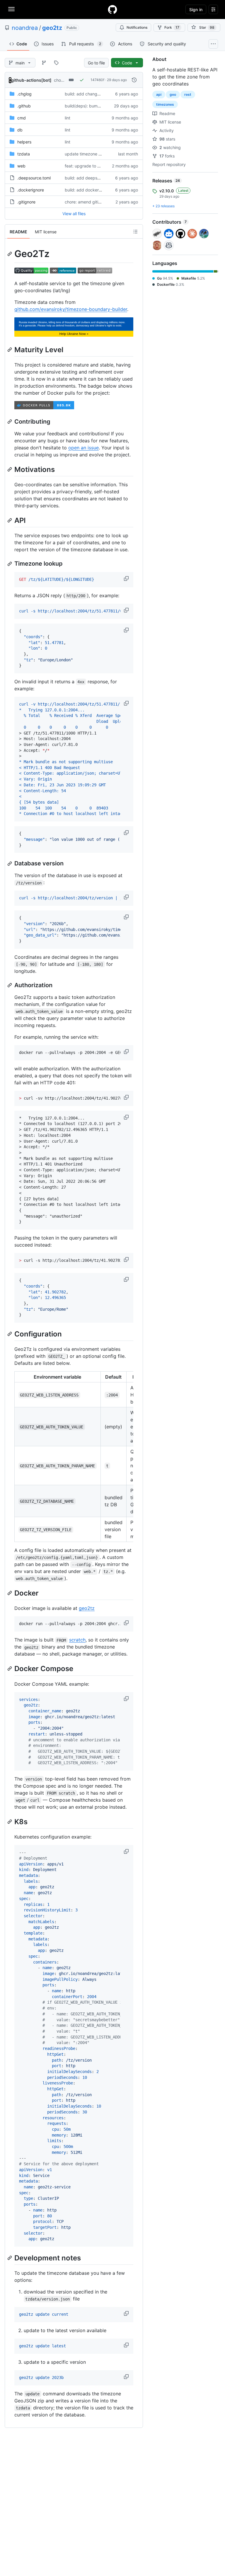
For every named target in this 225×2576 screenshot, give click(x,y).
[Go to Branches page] (44, 63)
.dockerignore (31, 190)
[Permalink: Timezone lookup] (10, 564)
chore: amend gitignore (87, 202)
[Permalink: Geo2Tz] (10, 254)
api (159, 94)
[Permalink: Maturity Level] (10, 350)
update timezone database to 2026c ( (101, 154)
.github (24, 106)
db (20, 130)
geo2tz (52, 28)
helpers (24, 142)
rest (188, 94)
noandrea (25, 28)
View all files (74, 214)
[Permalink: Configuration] (10, 1334)
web (21, 166)
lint (68, 118)
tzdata (24, 154)
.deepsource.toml (34, 178)
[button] (127, 578)
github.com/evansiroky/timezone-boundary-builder (71, 309)
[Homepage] (112, 9)
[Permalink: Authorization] (10, 985)
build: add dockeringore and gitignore (101, 190)
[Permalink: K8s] (10, 1822)
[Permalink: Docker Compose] (10, 1669)
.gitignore (26, 202)
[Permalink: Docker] (10, 1593)
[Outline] (135, 232)
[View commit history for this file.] (134, 80)
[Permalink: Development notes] (10, 2258)
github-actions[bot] (31, 80)
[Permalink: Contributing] (10, 422)
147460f (97, 80)
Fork (172, 27)
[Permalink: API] (10, 520)
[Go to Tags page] (56, 63)
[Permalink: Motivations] (10, 469)
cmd (22, 118)
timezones (165, 104)
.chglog (24, 94)
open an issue (83, 448)
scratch (77, 1640)
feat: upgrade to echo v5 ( (90, 166)
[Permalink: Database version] (10, 864)
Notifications (137, 27)
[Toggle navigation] (11, 9)
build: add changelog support (93, 94)
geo (173, 94)
